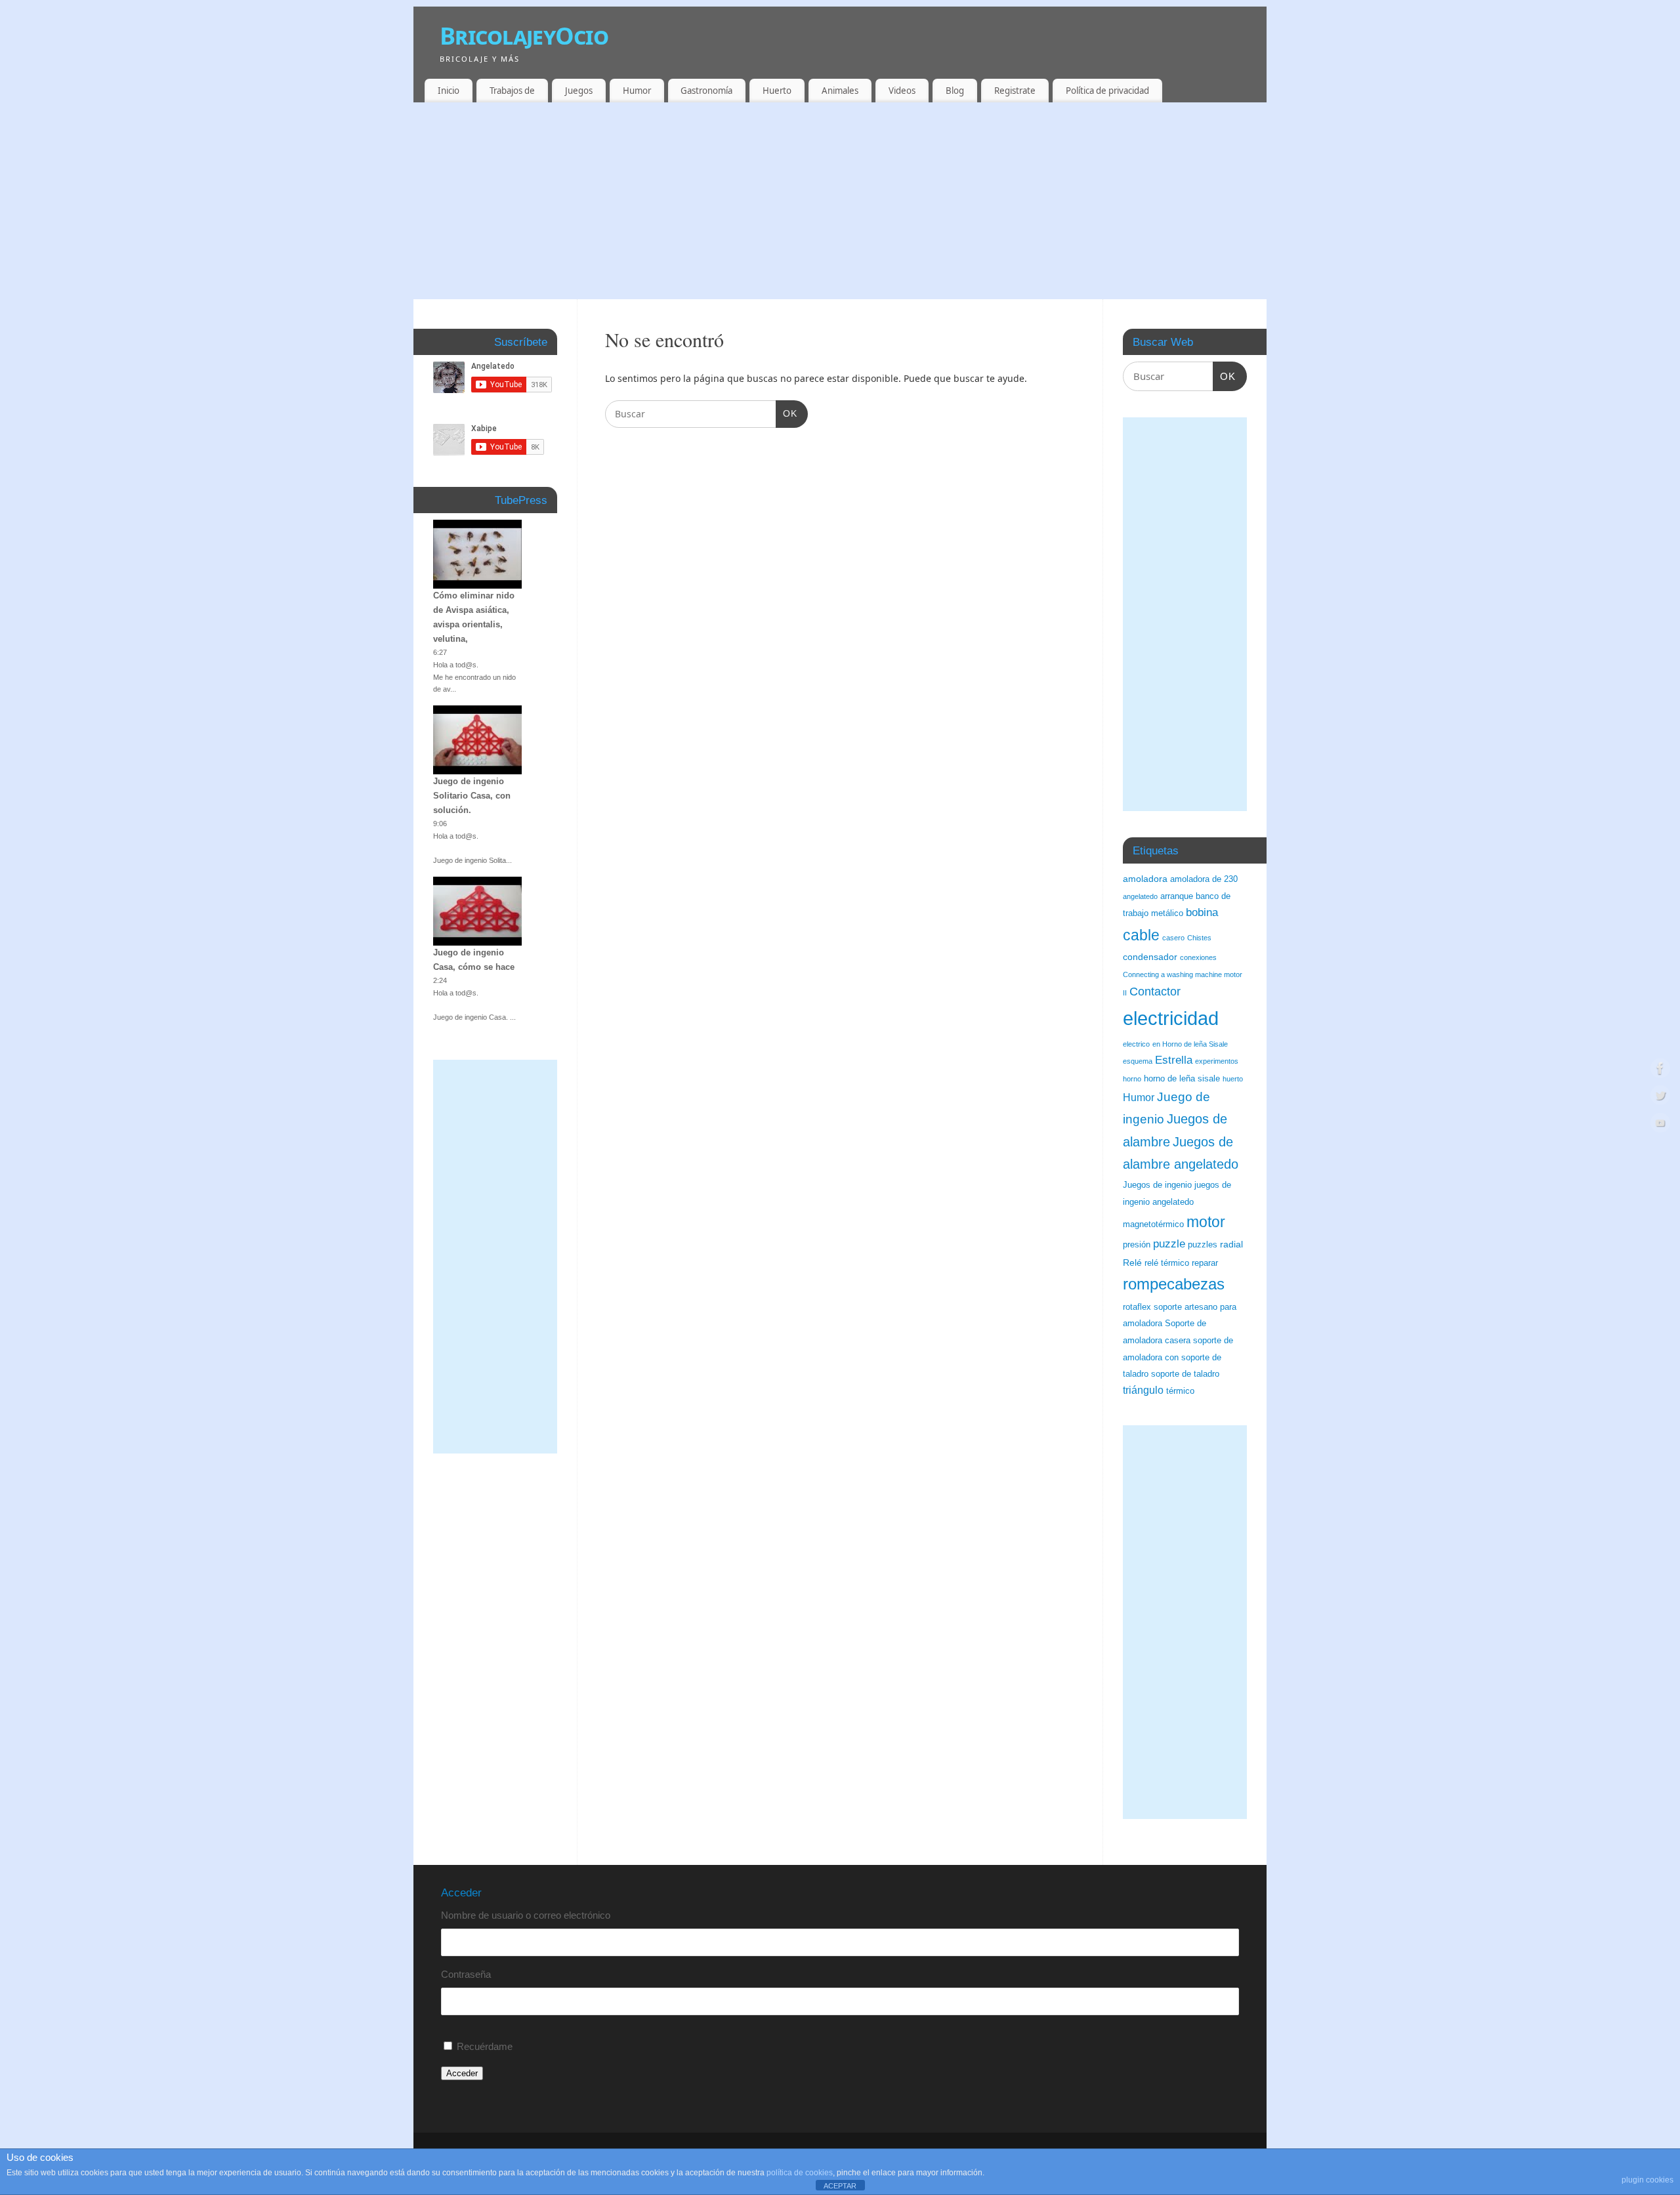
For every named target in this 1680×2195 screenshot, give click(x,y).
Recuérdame (485, 2046)
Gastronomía (706, 91)
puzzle (1169, 1244)
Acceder (462, 2073)
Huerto (777, 91)
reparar (1205, 1263)
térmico (1180, 1391)
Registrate (1015, 91)
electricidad (1171, 1018)
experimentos (1217, 1061)
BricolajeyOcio (524, 36)
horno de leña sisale (1182, 1079)
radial (1231, 1244)
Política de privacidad (1107, 91)
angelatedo (1140, 896)
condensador (1150, 957)
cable (1141, 935)
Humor (637, 91)
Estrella (1174, 1060)
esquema (1138, 1061)
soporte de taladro (1185, 1374)
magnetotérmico (1153, 1224)
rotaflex (1137, 1307)
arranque (1177, 896)
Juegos (579, 91)
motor (1206, 1222)
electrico (1136, 1044)
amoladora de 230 (1204, 879)
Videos (902, 91)
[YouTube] (1660, 1125)
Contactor (1155, 992)
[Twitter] (1660, 1097)
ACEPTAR (840, 2186)
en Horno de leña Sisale (1190, 1044)
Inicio (449, 91)
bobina (1202, 912)
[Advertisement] (840, 201)
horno (1132, 1079)
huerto (1233, 1079)
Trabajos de (512, 91)
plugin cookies (1648, 2180)
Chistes (1199, 938)
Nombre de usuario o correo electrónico (526, 1915)
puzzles (1203, 1245)
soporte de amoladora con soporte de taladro (1178, 1357)
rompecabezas (1174, 1284)
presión (1137, 1245)
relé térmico (1167, 1263)
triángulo (1143, 1390)
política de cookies (800, 2173)
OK (787, 413)
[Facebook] (1660, 1070)
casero (1173, 938)
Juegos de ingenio (1157, 1185)
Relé (1132, 1263)
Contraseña (466, 1974)
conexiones (1198, 957)
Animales (840, 91)
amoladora (1145, 879)
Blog (955, 91)
